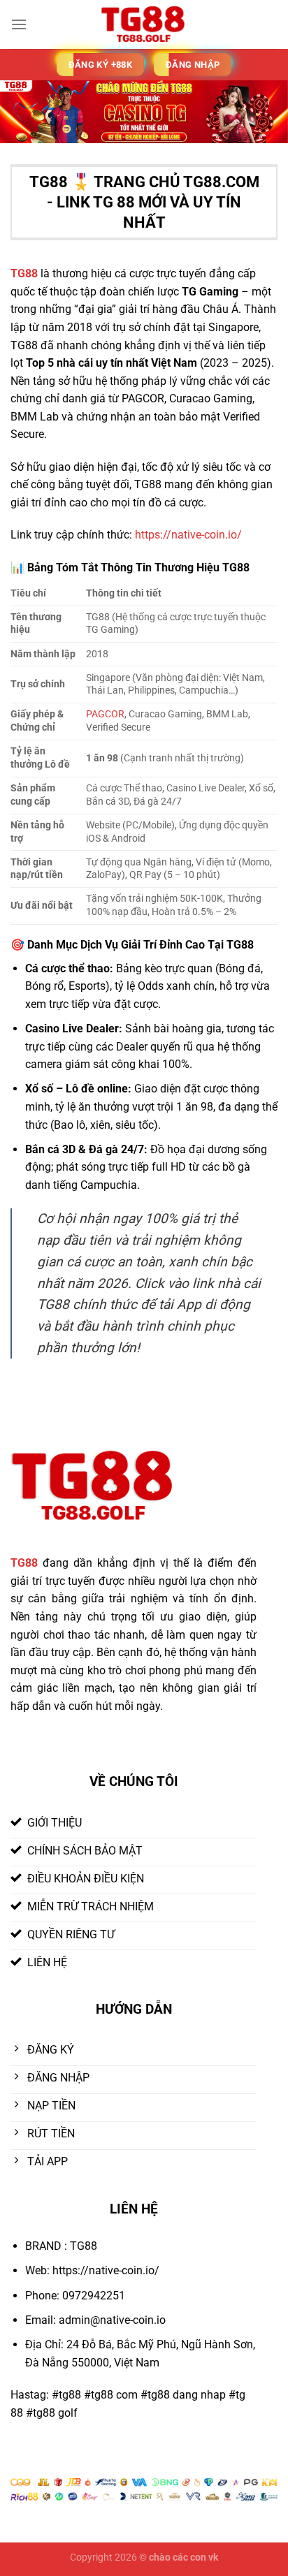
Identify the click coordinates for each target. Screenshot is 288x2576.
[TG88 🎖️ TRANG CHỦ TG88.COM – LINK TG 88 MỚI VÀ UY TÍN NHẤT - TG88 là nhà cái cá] (144, 24)
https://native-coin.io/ (188, 535)
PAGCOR (105, 714)
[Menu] (19, 24)
